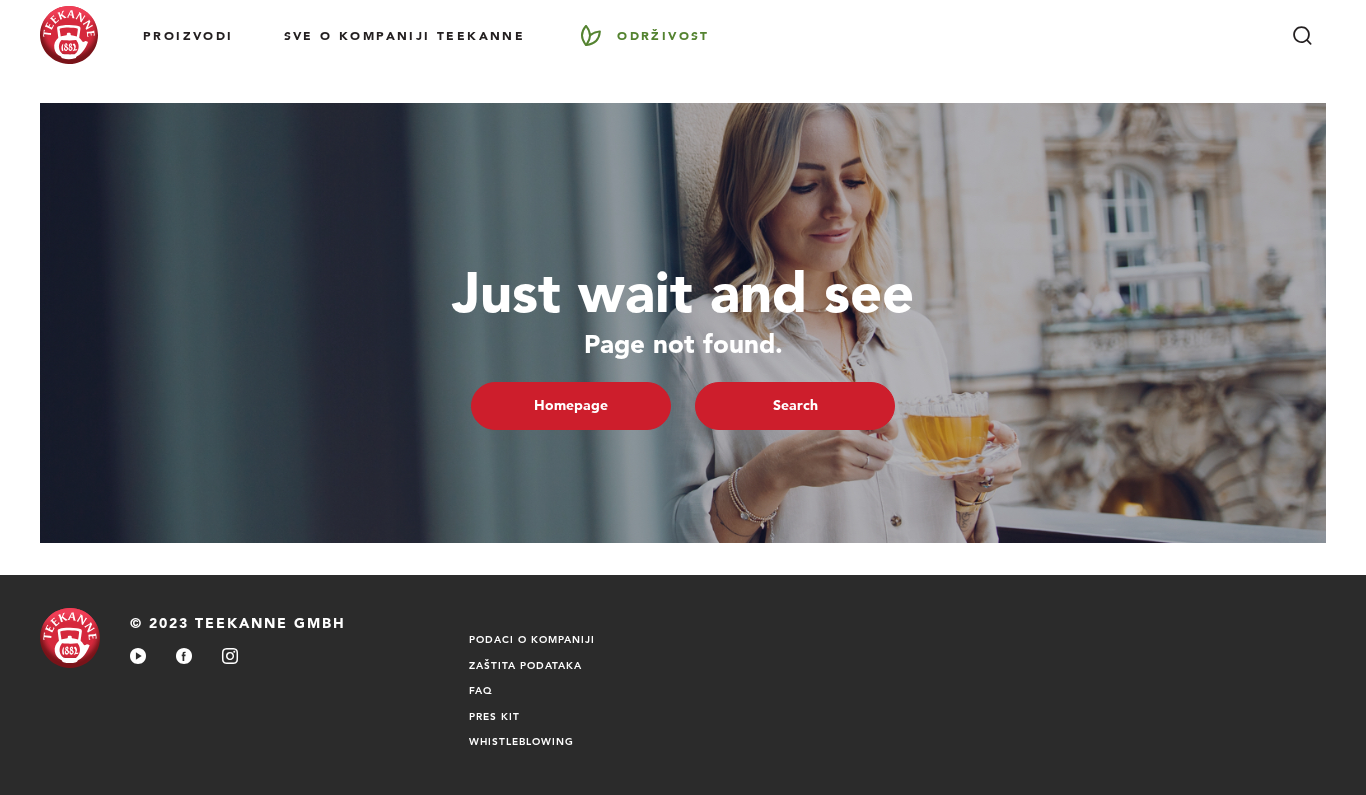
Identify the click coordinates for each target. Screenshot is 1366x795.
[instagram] (230, 657)
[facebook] (184, 657)
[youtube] (138, 657)
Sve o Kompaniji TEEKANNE (405, 35)
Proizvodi (188, 35)
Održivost (663, 35)
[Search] (1302, 35)
